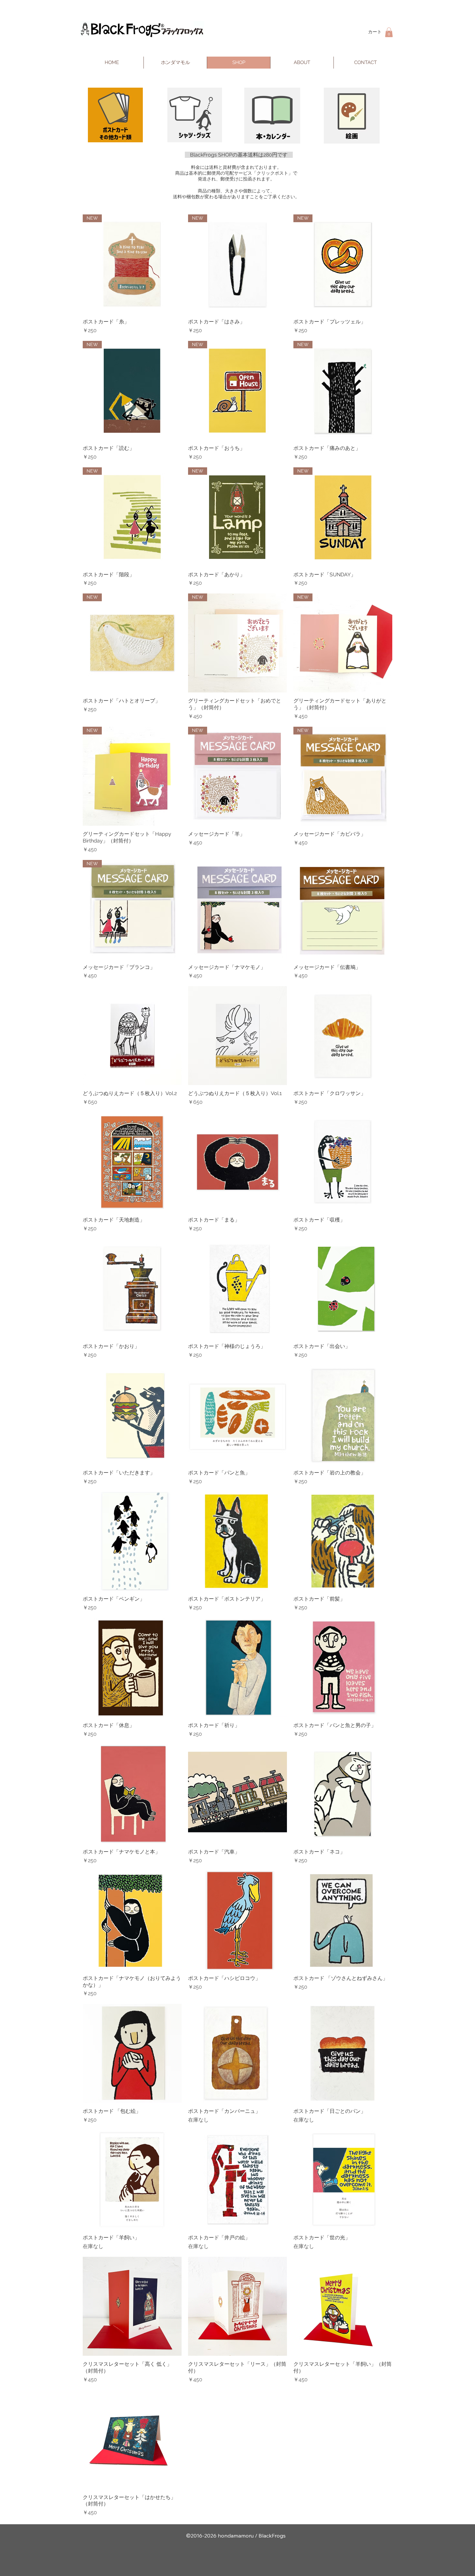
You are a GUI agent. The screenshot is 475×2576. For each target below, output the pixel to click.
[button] (389, 32)
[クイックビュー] (238, 909)
